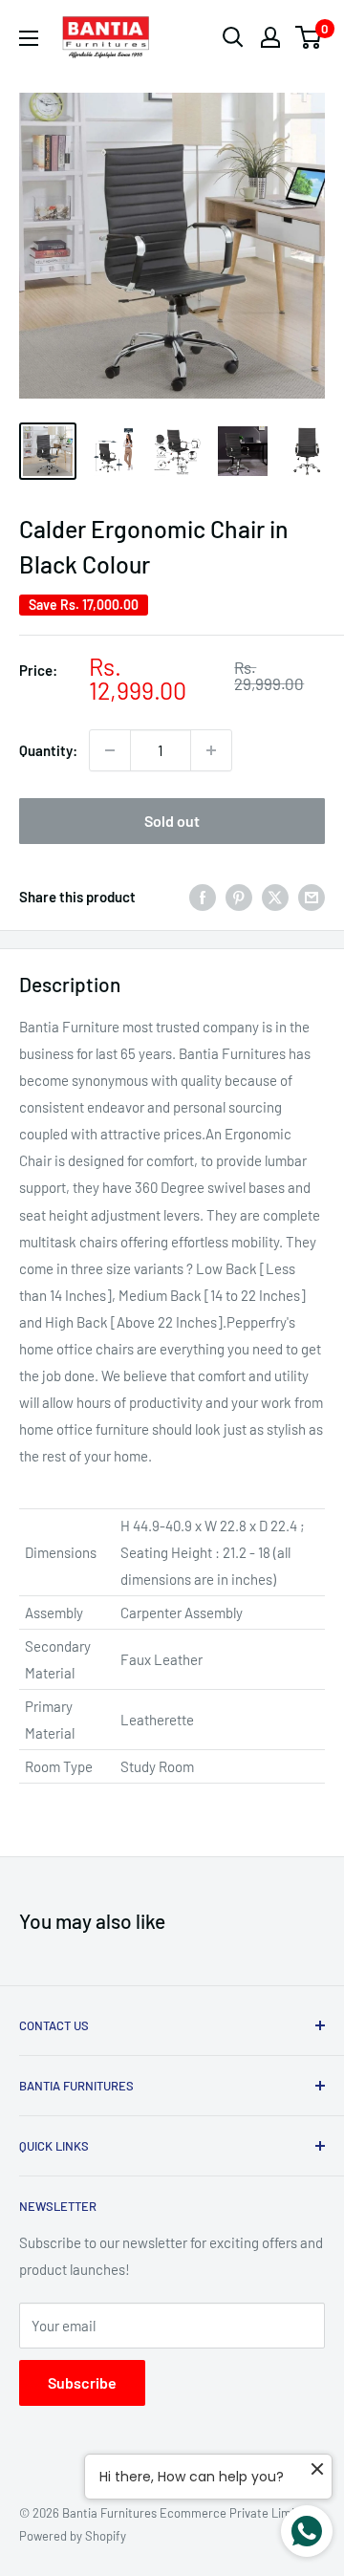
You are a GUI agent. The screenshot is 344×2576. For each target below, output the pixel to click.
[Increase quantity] (211, 750)
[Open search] (233, 37)
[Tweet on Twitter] (275, 897)
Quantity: (48, 750)
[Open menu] (29, 38)
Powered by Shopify (73, 2536)
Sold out (172, 821)
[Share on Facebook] (203, 897)
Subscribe (82, 2382)
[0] (309, 37)
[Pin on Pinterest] (239, 897)
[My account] (270, 37)
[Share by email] (312, 897)
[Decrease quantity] (110, 750)
